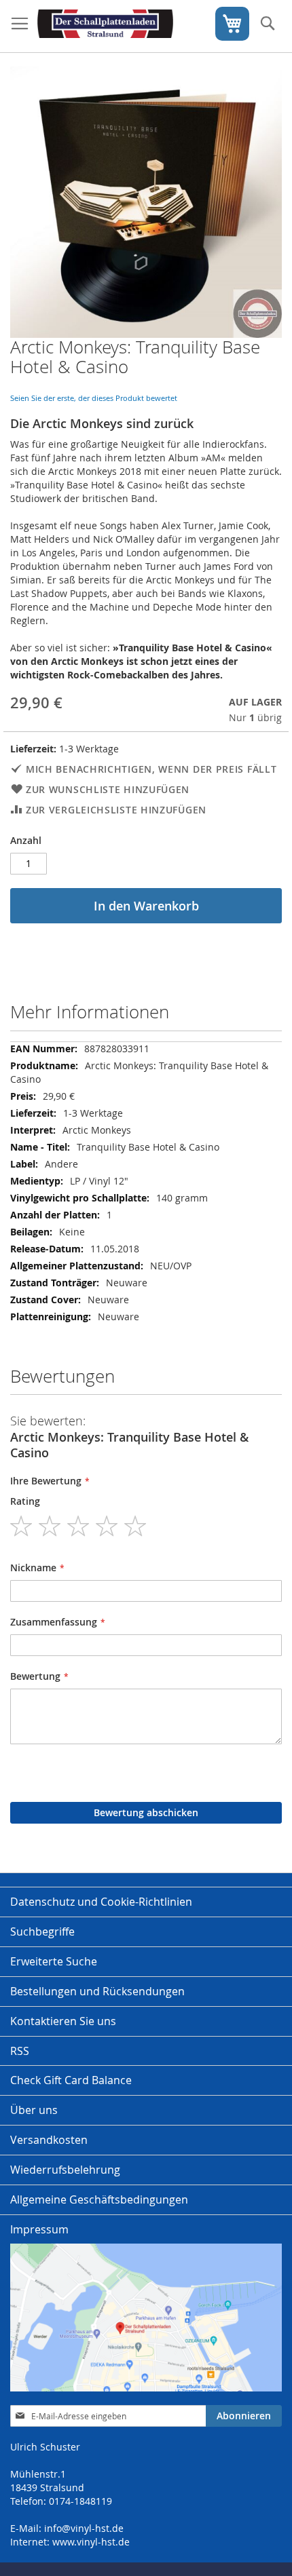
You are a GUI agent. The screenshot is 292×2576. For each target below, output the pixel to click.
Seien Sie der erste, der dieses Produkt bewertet (94, 398)
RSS (20, 2051)
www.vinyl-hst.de (91, 2542)
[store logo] (105, 26)
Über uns (34, 2110)
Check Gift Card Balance (71, 2080)
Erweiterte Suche (54, 1961)
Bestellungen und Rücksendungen (97, 1991)
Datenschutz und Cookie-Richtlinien (101, 1902)
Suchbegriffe (42, 1931)
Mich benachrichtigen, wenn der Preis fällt (151, 769)
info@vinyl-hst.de (84, 2528)
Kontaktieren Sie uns (63, 2021)
